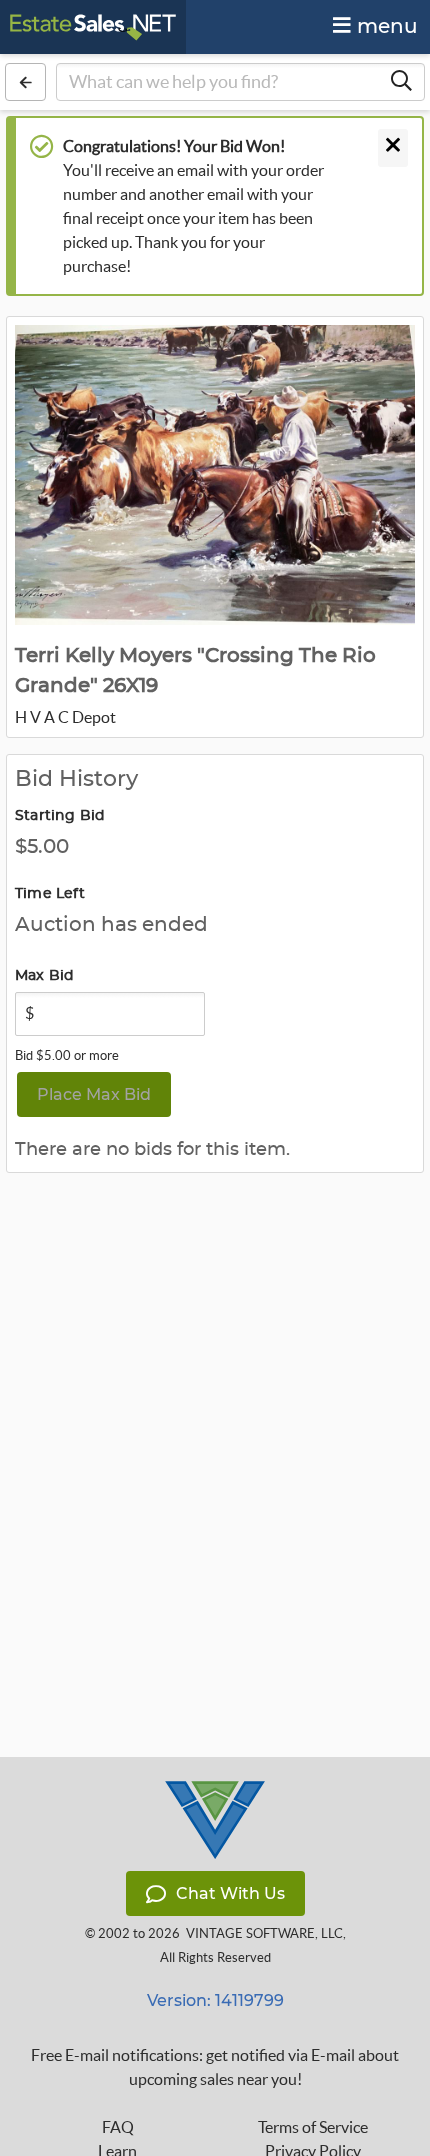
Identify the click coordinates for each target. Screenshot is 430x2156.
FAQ (118, 2127)
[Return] (25, 82)
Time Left (50, 894)
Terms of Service (313, 2127)
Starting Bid (60, 816)
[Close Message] (393, 148)
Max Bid (44, 976)
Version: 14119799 (215, 2000)
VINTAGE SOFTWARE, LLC (264, 1933)
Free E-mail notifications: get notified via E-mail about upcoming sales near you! (215, 2067)
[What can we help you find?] (401, 82)
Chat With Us (230, 1893)
